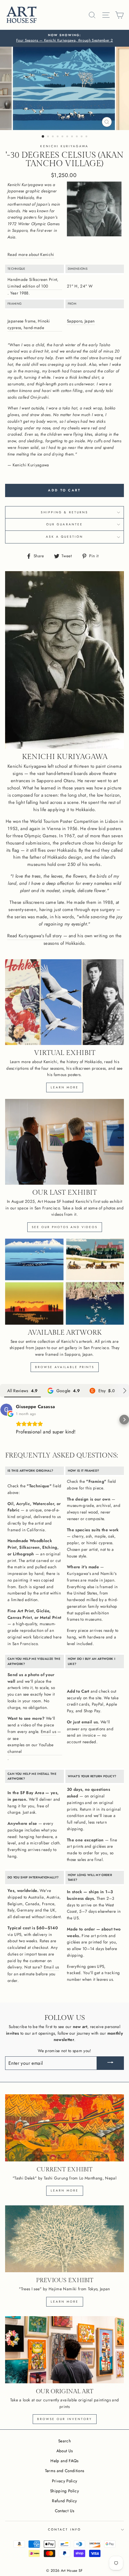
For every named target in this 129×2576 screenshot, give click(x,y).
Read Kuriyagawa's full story (35, 936)
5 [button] (63, 137)
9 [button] (82, 137)
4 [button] (58, 137)
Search (64, 2441)
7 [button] (73, 137)
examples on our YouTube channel (31, 1748)
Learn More (65, 2302)
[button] (5, 1420)
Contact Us (64, 2511)
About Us (65, 2451)
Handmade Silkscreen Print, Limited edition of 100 (33, 283)
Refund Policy (64, 2501)
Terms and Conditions (65, 2471)
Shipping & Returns (64, 512)
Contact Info (64, 2529)
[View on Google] (6, 1410)
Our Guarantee (64, 524)
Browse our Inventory (65, 2419)
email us (90, 1722)
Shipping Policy (64, 2491)
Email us (48, 1731)
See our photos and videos (65, 1227)
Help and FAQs (64, 2461)
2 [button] (49, 137)
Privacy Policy (65, 2481)
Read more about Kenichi (31, 254)
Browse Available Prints (65, 1367)
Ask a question (65, 537)
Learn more (65, 1087)
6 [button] (68, 137)
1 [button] (43, 137)
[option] (64, 38)
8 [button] (77, 137)
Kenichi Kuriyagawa (64, 146)
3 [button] (53, 137)
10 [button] (87, 137)
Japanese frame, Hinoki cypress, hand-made (29, 324)
